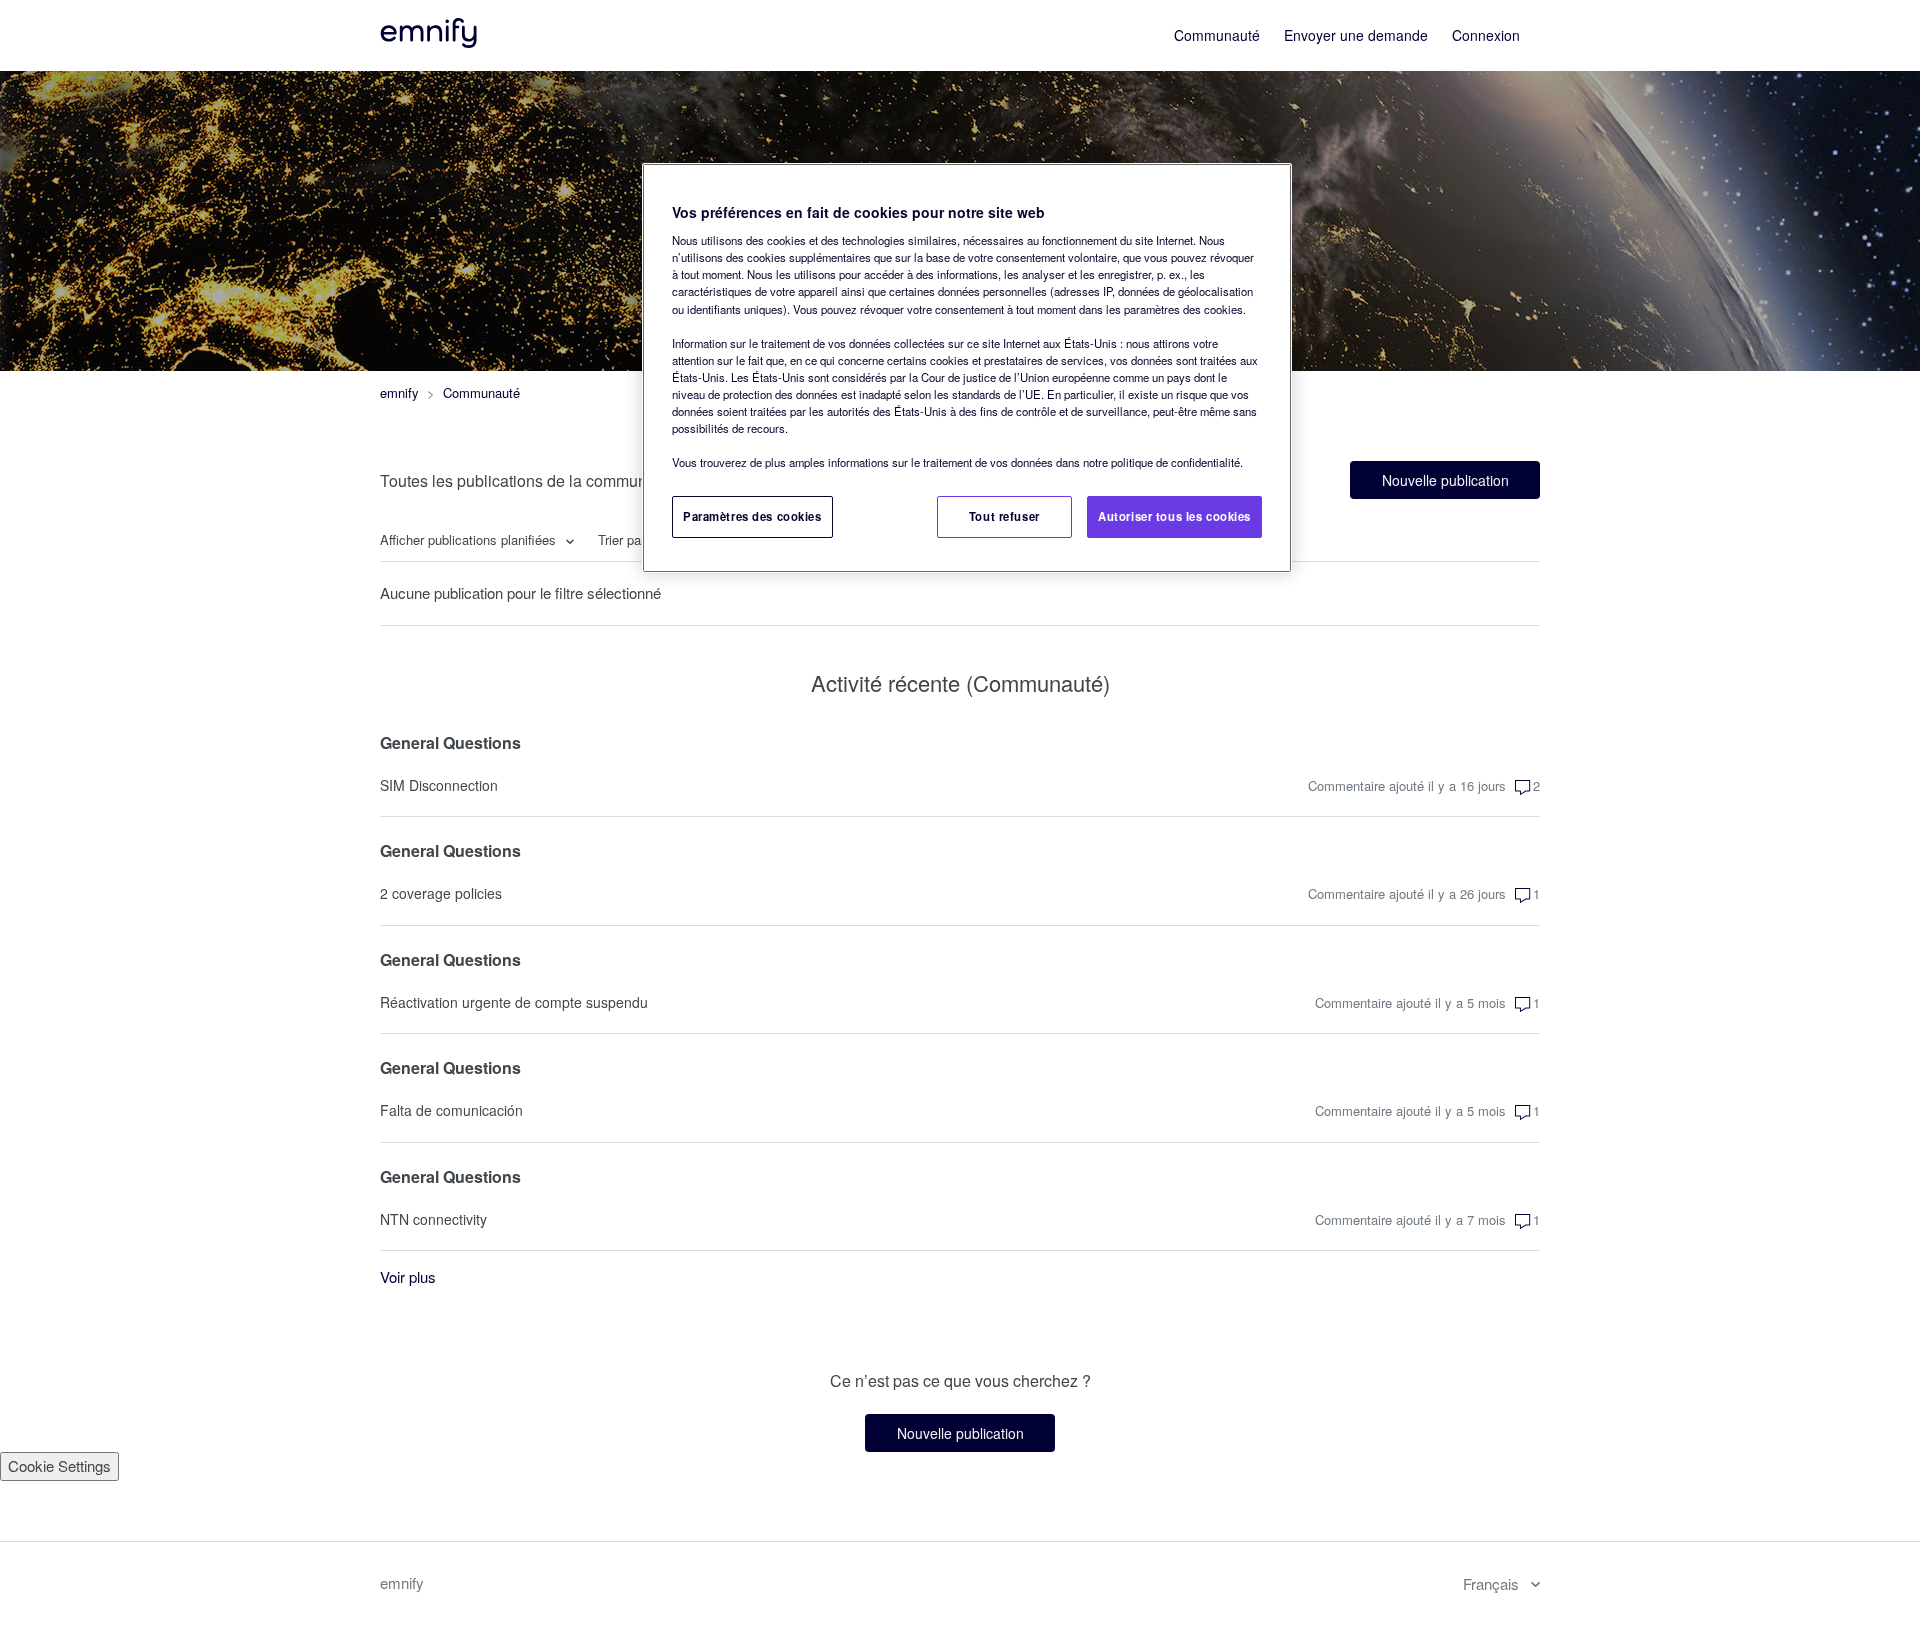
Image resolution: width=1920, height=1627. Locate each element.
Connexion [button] (1486, 35)
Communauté (1217, 35)
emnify (399, 392)
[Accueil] (430, 41)
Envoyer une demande (1356, 35)
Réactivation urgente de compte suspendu (514, 1002)
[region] (967, 368)
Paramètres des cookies (752, 516)
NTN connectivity (433, 1219)
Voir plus (408, 1276)
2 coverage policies (441, 893)
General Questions (450, 742)
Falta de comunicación (451, 1110)
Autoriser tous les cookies (1174, 516)
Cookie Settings (59, 1465)
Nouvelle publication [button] (1445, 480)
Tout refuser (1004, 516)
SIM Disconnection (439, 785)
